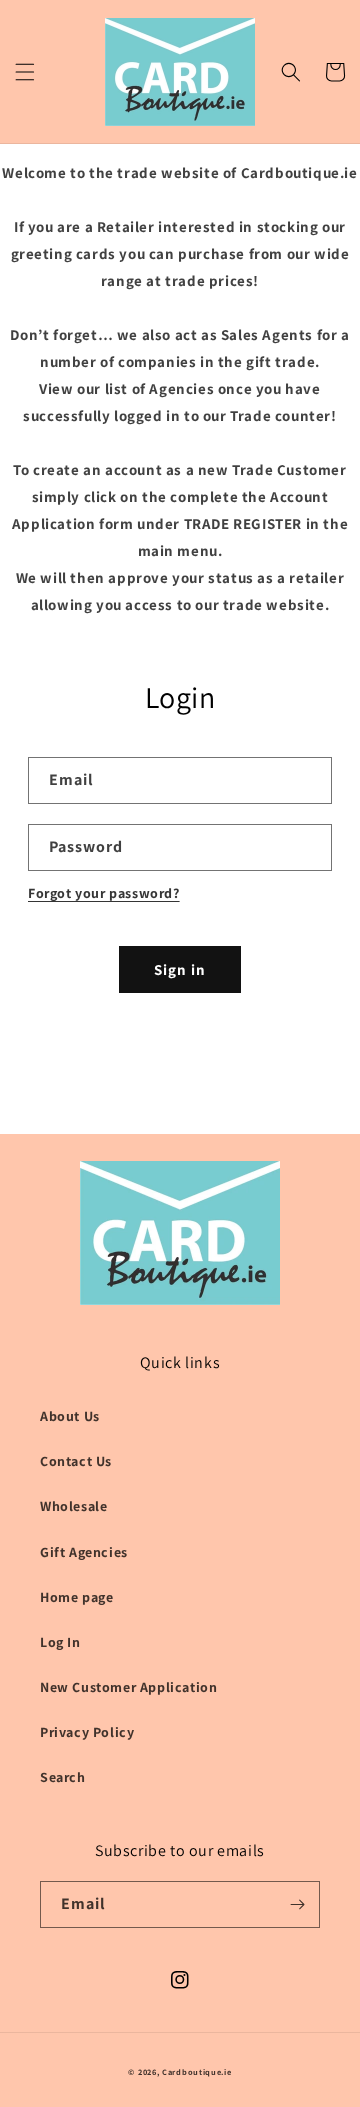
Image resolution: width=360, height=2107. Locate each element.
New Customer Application (128, 1687)
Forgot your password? (104, 893)
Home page (76, 1597)
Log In (60, 1642)
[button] (25, 72)
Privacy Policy (87, 1732)
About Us (70, 1416)
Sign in (180, 969)
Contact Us (76, 1461)
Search (63, 1777)
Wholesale (73, 1506)
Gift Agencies (84, 1552)
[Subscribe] (297, 1904)
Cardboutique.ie (197, 2071)
